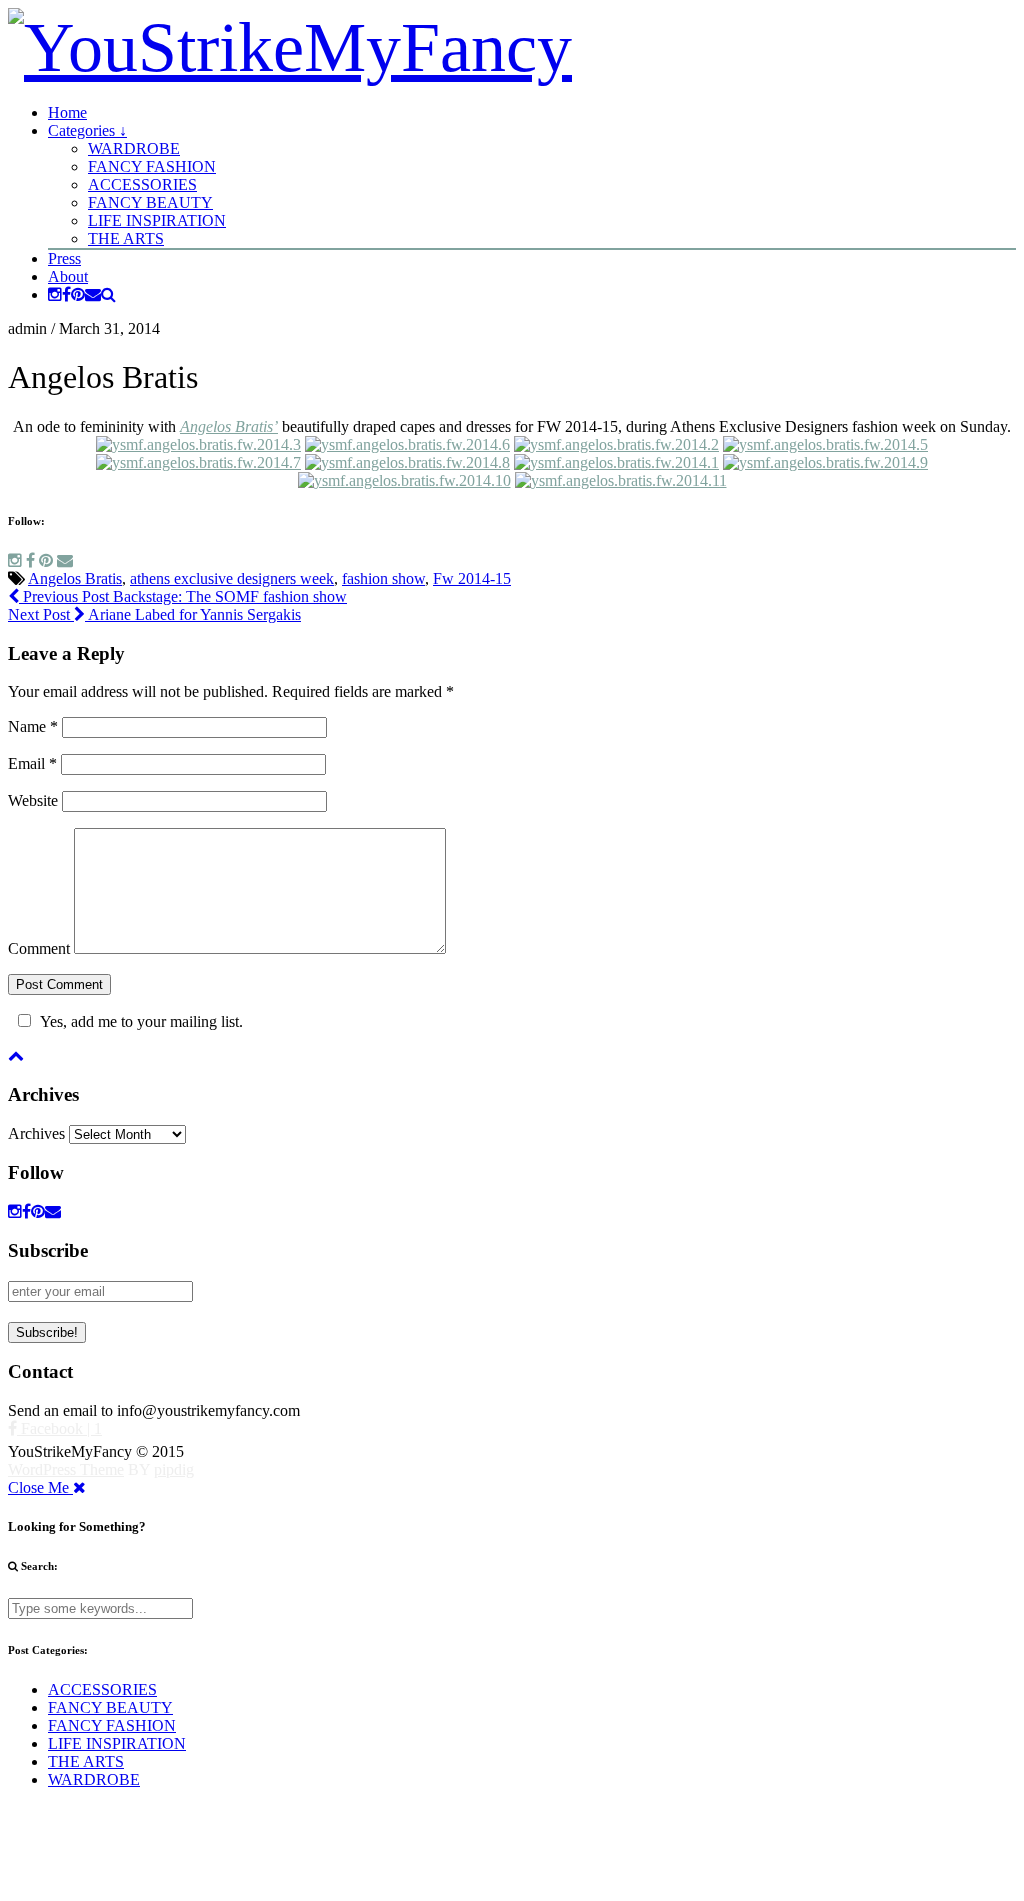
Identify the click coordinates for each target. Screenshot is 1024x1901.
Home (67, 112)
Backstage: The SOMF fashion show (183, 596)
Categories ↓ (87, 130)
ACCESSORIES (142, 184)
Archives (36, 1133)
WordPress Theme (66, 1469)
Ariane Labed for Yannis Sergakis (154, 614)
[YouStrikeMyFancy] (290, 47)
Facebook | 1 (59, 1428)
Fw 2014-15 (472, 578)
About (68, 276)
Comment (39, 948)
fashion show (383, 578)
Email (32, 763)
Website (33, 800)
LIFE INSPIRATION (157, 220)
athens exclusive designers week (232, 578)
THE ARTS (126, 238)
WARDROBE (134, 148)
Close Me (40, 1487)
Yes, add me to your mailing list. (141, 1021)
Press (64, 258)
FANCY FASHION (152, 166)
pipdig (174, 1469)
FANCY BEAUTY (150, 202)
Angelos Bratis (75, 578)
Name (33, 726)
